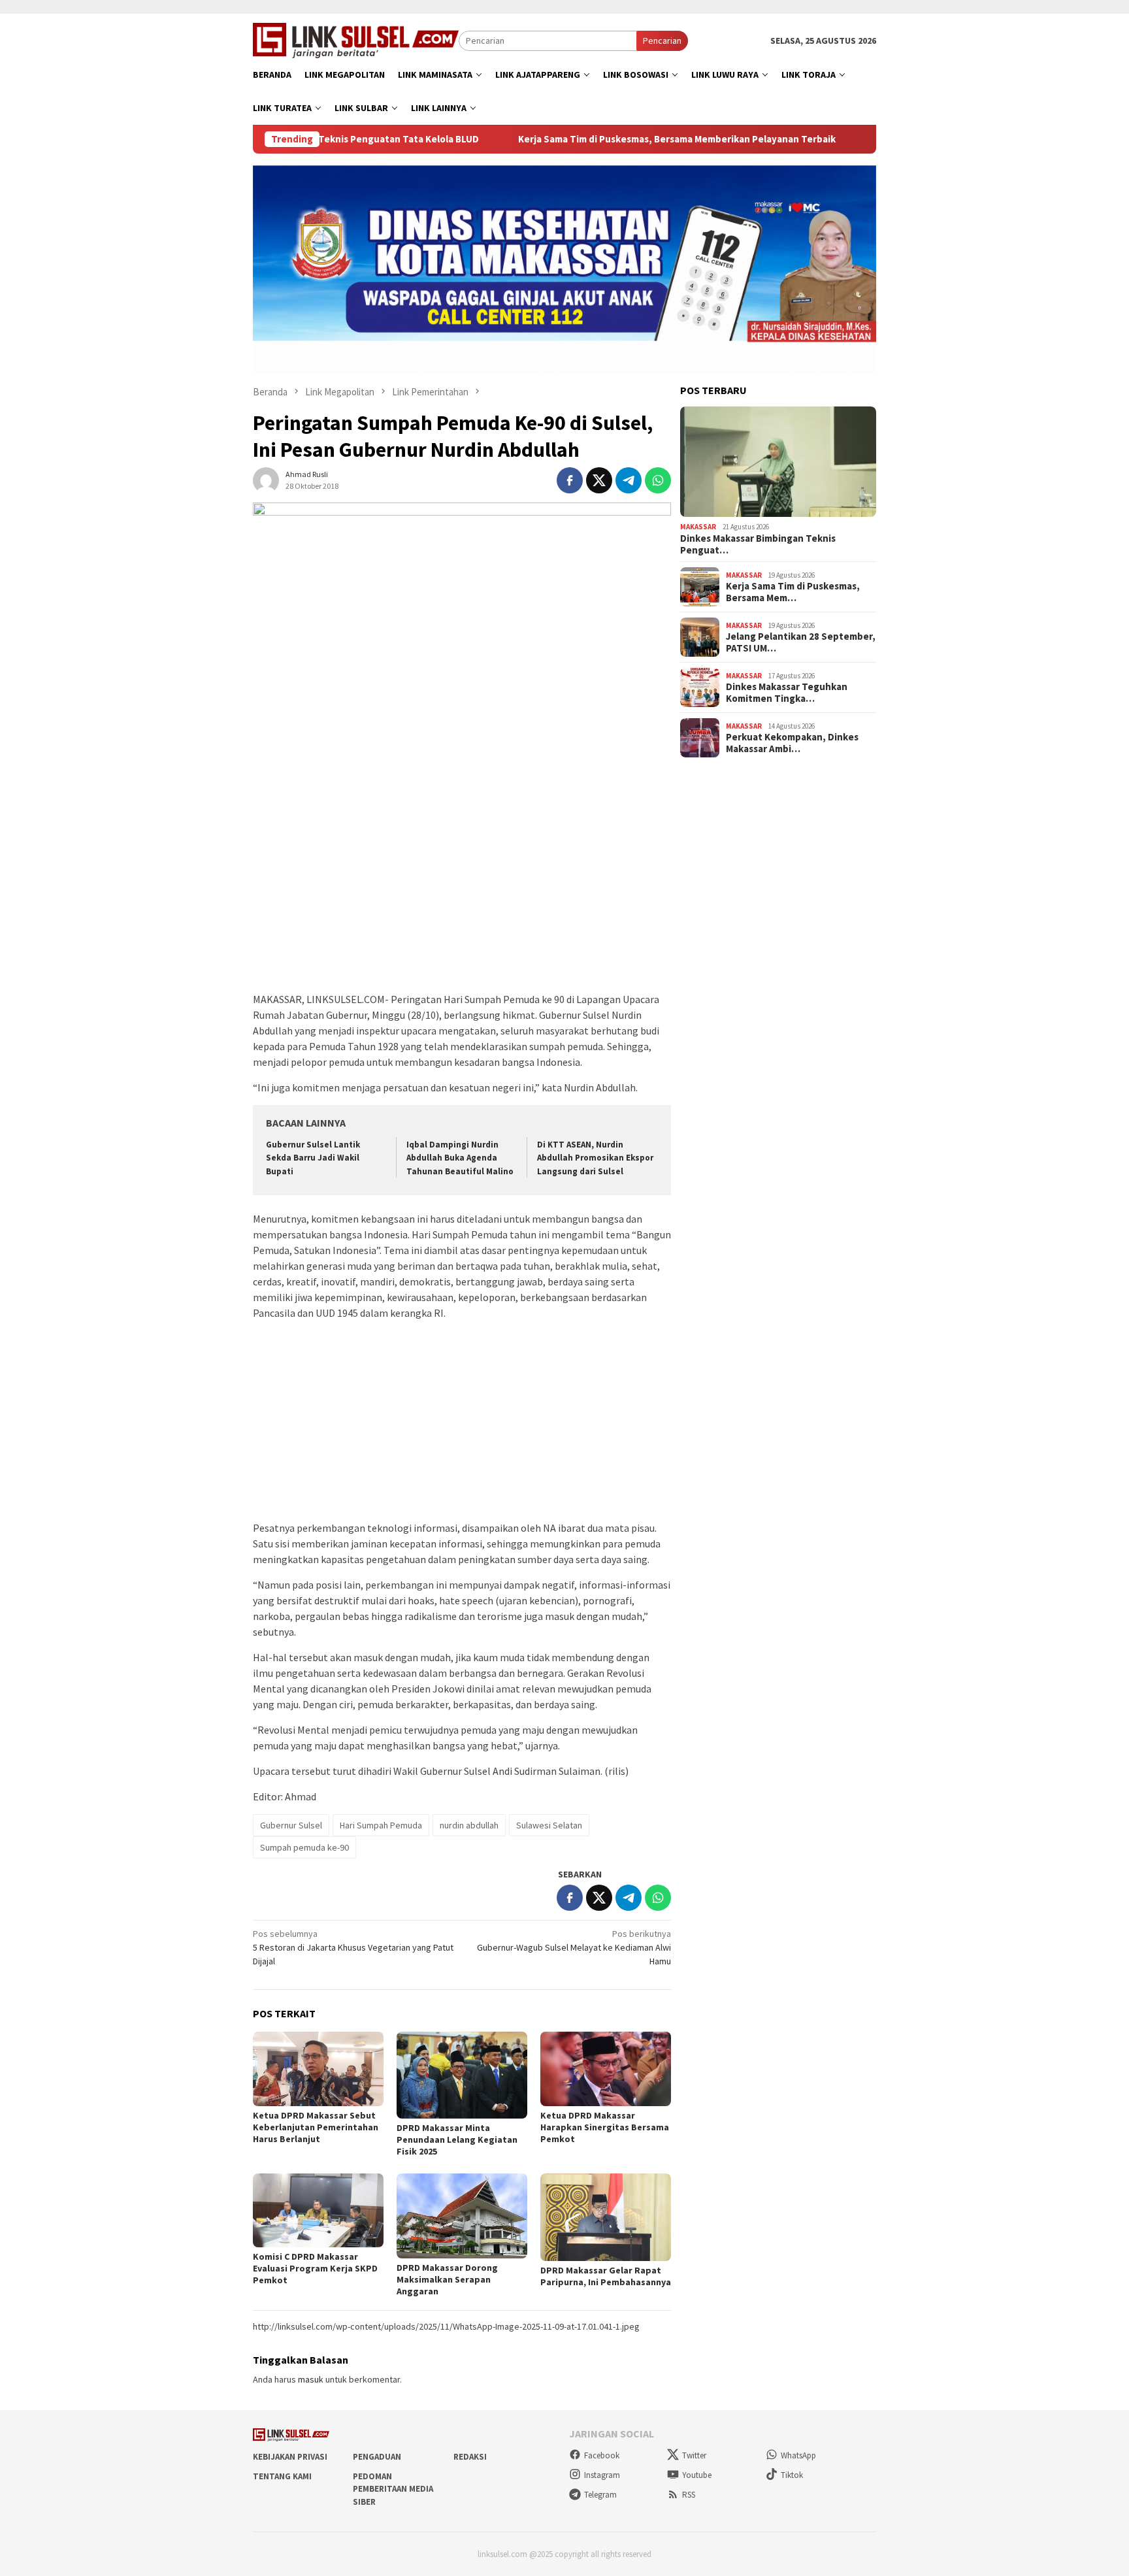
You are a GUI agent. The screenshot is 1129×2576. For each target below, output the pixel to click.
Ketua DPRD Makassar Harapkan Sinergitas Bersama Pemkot (605, 2127)
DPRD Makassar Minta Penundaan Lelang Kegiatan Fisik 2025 (457, 2139)
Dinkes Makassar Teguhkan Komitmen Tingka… (787, 693)
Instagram (602, 2475)
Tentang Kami (282, 2476)
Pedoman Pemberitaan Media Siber (393, 2489)
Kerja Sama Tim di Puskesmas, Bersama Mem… (793, 592)
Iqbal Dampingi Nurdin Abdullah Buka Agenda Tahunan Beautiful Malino (460, 1158)
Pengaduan (377, 2457)
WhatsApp (798, 2455)
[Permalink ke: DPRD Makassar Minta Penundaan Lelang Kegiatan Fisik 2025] (462, 2075)
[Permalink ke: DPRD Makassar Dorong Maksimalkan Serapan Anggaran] (462, 2216)
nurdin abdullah (469, 1825)
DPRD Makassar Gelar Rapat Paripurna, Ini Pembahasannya (606, 2276)
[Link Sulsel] (356, 39)
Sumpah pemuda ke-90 (304, 1847)
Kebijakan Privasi (290, 2457)
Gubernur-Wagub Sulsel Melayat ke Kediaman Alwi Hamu (574, 1947)
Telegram (600, 2495)
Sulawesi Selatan (549, 1825)
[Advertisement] (462, 893)
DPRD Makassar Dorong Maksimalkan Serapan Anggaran (447, 2279)
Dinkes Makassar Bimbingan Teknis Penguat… (758, 544)
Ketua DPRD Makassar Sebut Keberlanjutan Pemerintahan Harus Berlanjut (316, 2127)
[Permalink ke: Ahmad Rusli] (266, 479)
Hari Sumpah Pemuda (381, 1825)
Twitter (694, 2455)
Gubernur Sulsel (291, 1825)
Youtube (697, 2475)
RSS (689, 2495)
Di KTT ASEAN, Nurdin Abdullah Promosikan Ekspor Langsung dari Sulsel (595, 1158)
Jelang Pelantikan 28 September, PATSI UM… (801, 642)
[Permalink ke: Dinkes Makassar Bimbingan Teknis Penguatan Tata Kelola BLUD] (778, 462)
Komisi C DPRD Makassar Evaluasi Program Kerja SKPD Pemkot (315, 2268)
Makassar (698, 527)
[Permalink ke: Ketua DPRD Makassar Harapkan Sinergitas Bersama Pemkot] (606, 2069)
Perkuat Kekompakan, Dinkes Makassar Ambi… (792, 743)
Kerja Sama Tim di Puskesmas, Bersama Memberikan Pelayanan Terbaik (606, 139)
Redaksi (470, 2457)
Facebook (602, 2455)
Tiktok (792, 2475)
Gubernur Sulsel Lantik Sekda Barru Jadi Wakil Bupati (313, 1158)
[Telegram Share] (629, 480)
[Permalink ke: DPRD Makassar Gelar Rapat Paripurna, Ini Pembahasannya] (606, 2217)
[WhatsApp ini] (658, 480)
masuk (311, 2379)
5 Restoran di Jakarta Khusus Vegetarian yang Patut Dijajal (353, 1947)
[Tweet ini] (599, 480)
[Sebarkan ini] (570, 480)
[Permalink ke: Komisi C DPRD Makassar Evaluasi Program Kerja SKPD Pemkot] (318, 2210)
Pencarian (662, 41)
